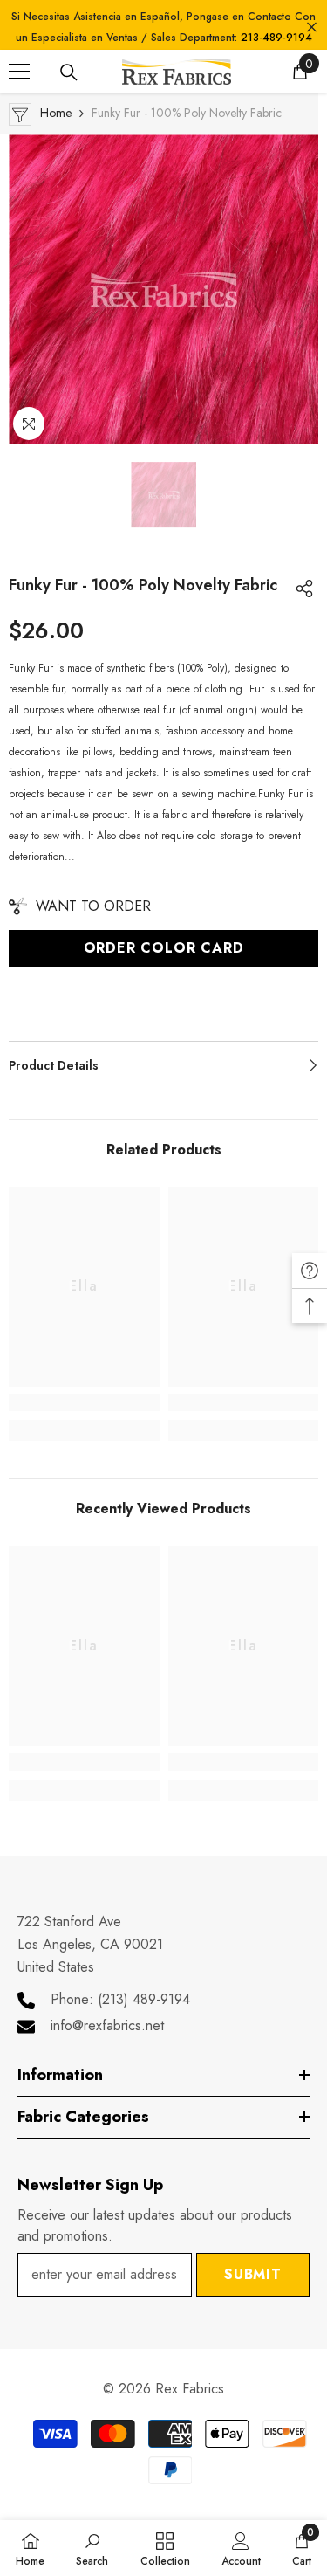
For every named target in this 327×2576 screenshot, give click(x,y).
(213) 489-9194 (144, 1999)
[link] (84, 1402)
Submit (253, 2274)
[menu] (19, 72)
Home (56, 113)
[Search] (69, 72)
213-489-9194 (276, 38)
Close (312, 28)
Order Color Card (164, 948)
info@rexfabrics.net (107, 2025)
